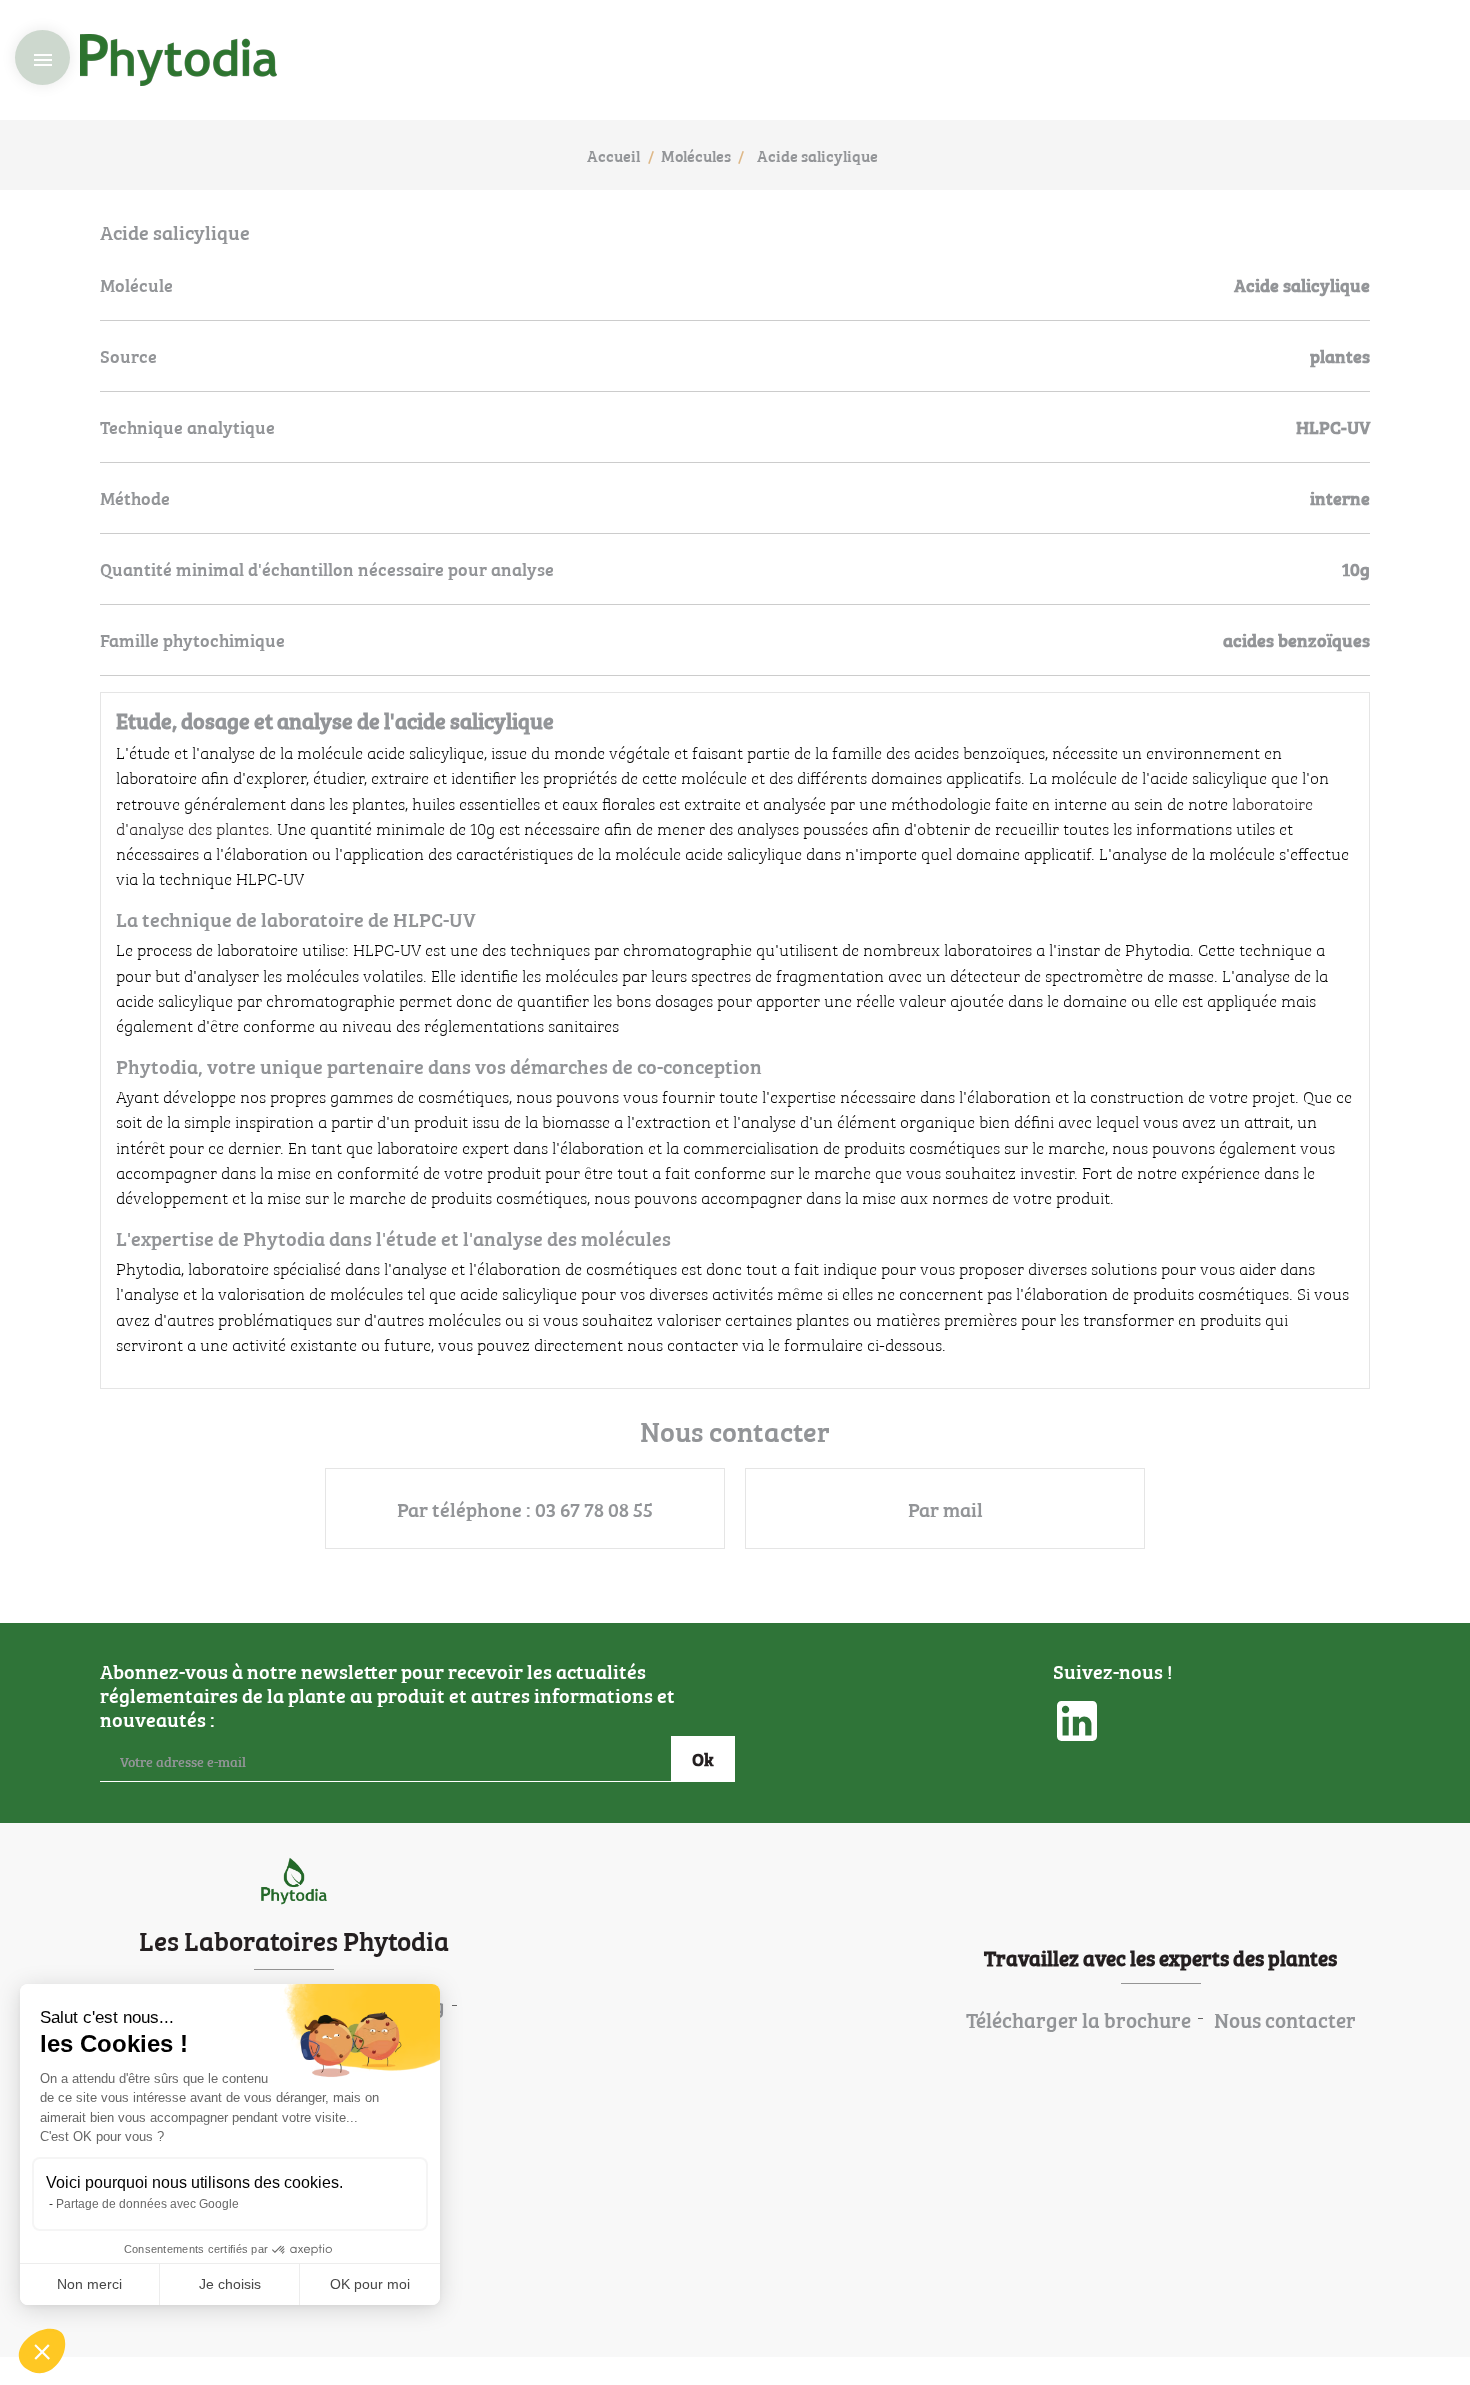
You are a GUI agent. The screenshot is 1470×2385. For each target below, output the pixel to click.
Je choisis (230, 2284)
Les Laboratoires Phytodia (294, 1939)
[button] (42, 2351)
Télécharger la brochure (1078, 2019)
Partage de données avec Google (147, 2204)
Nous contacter (1285, 2019)
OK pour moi (370, 2284)
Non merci (89, 2284)
